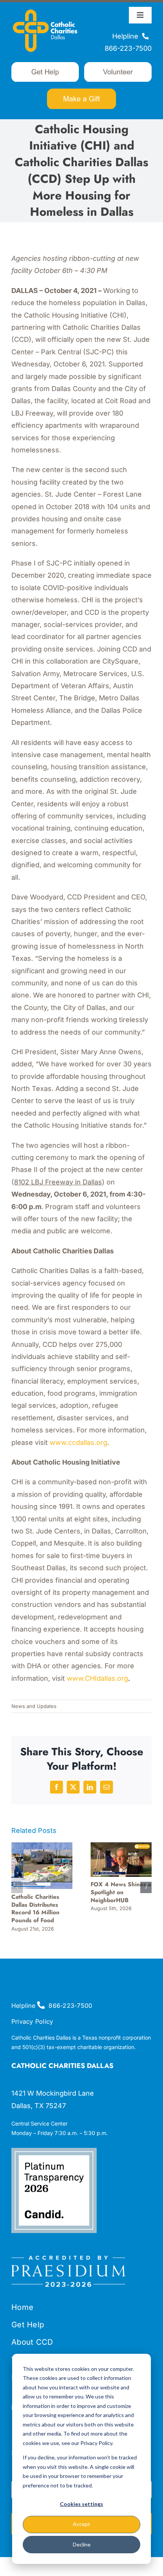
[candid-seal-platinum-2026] (54, 2151)
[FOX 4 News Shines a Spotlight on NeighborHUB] (121, 1846)
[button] (17, 1887)
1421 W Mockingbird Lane (53, 2093)
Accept (81, 2524)
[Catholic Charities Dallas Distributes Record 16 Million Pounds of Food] (42, 1846)
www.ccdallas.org (78, 1442)
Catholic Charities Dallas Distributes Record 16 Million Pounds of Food (35, 1909)
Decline (82, 2544)
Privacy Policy (32, 2021)
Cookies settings (81, 2504)
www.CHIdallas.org (98, 1678)
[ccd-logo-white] (45, 9)
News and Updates (34, 1706)
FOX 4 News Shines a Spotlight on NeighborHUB (121, 1892)
